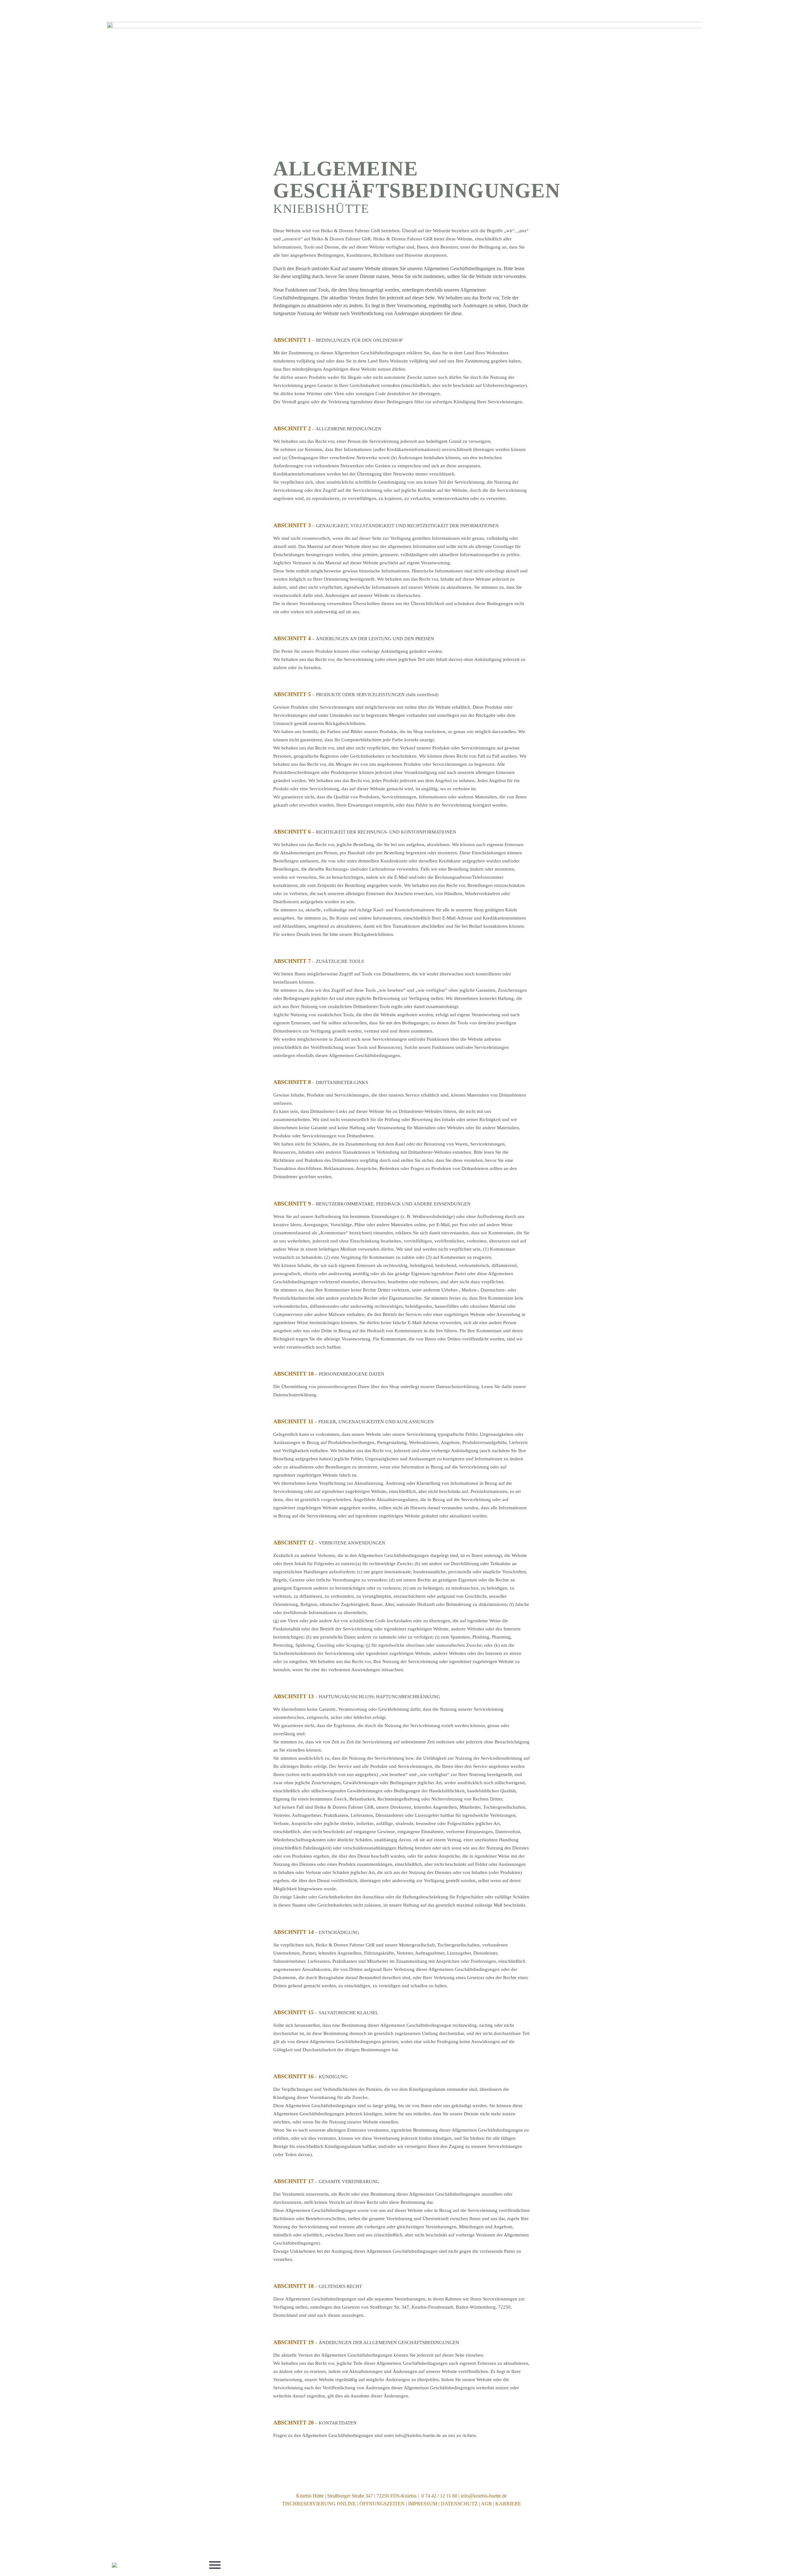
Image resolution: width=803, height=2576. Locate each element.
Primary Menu (215, 2565)
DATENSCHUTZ (459, 2504)
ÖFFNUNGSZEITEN (382, 2504)
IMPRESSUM (423, 2504)
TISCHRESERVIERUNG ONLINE (319, 2504)
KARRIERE (508, 2504)
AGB (486, 2504)
